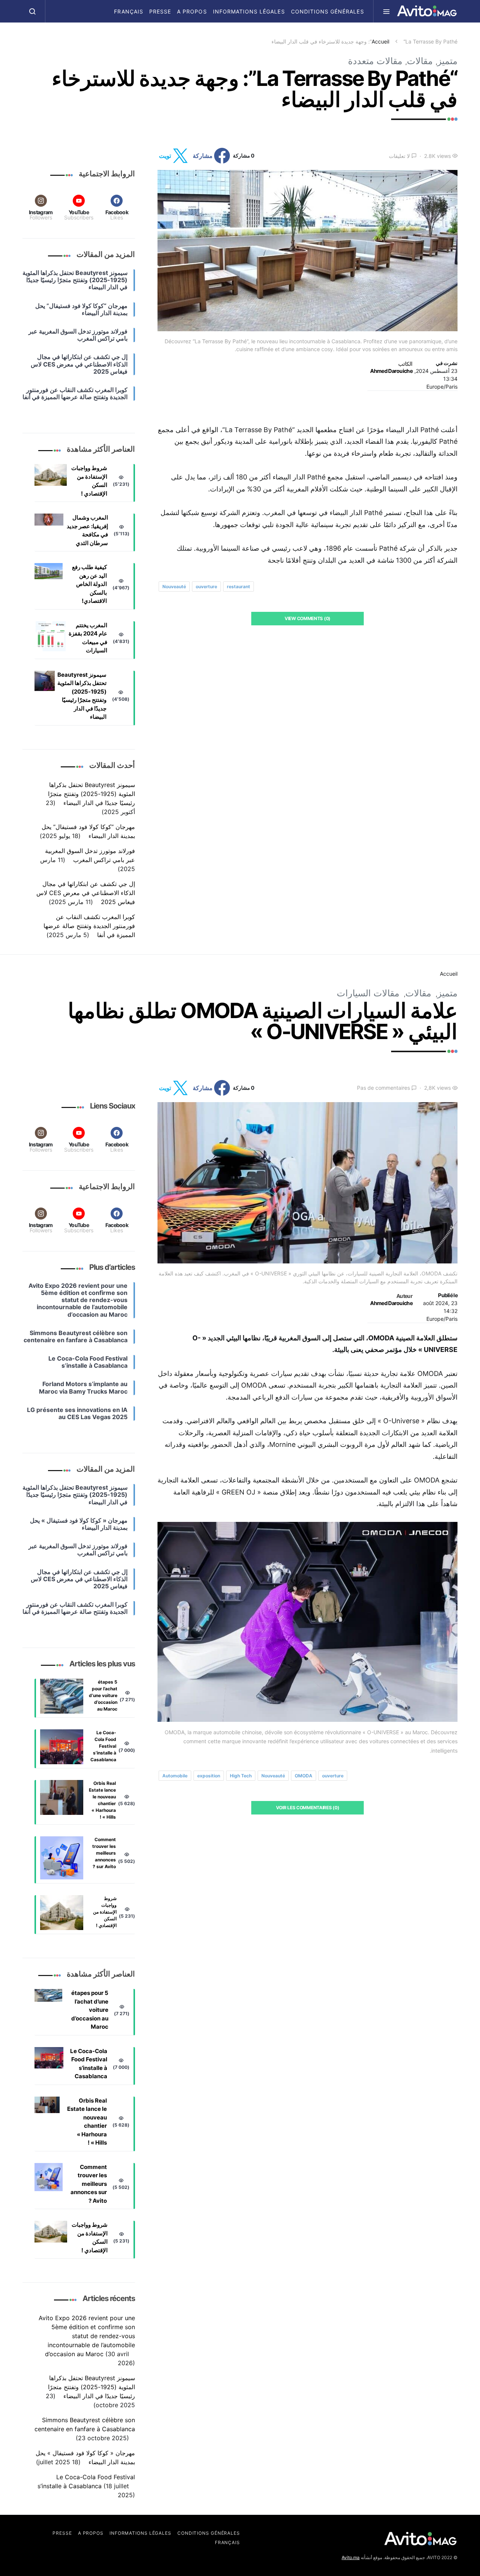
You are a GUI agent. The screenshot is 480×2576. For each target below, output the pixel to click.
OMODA (304, 1776)
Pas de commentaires (383, 1088)
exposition (209, 1776)
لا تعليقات (399, 156)
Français (128, 11)
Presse (160, 11)
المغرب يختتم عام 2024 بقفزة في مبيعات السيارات (88, 638)
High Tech (241, 1776)
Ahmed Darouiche (391, 371)
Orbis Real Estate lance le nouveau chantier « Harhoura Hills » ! (102, 1800)
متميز (447, 61)
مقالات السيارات (368, 993)
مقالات (420, 61)
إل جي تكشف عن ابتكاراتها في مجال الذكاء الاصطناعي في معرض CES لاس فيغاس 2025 (86, 893)
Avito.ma (351, 2557)
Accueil (380, 41)
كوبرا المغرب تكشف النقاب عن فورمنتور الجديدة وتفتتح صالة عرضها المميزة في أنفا (89, 926)
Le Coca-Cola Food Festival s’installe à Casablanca (103, 1746)
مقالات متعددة (375, 61)
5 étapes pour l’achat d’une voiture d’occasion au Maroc (103, 1695)
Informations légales (249, 11)
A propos (192, 11)
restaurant (238, 587)
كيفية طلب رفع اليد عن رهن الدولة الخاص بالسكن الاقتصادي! (89, 584)
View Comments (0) (307, 618)
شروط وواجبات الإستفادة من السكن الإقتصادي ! (89, 481)
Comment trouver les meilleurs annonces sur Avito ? (104, 1853)
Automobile (175, 1776)
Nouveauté (174, 587)
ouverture (206, 587)
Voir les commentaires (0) (308, 1808)
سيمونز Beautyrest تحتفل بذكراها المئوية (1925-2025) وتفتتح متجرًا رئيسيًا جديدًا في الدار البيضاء (82, 696)
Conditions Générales (328, 11)
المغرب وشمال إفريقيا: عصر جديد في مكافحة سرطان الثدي (87, 530)
